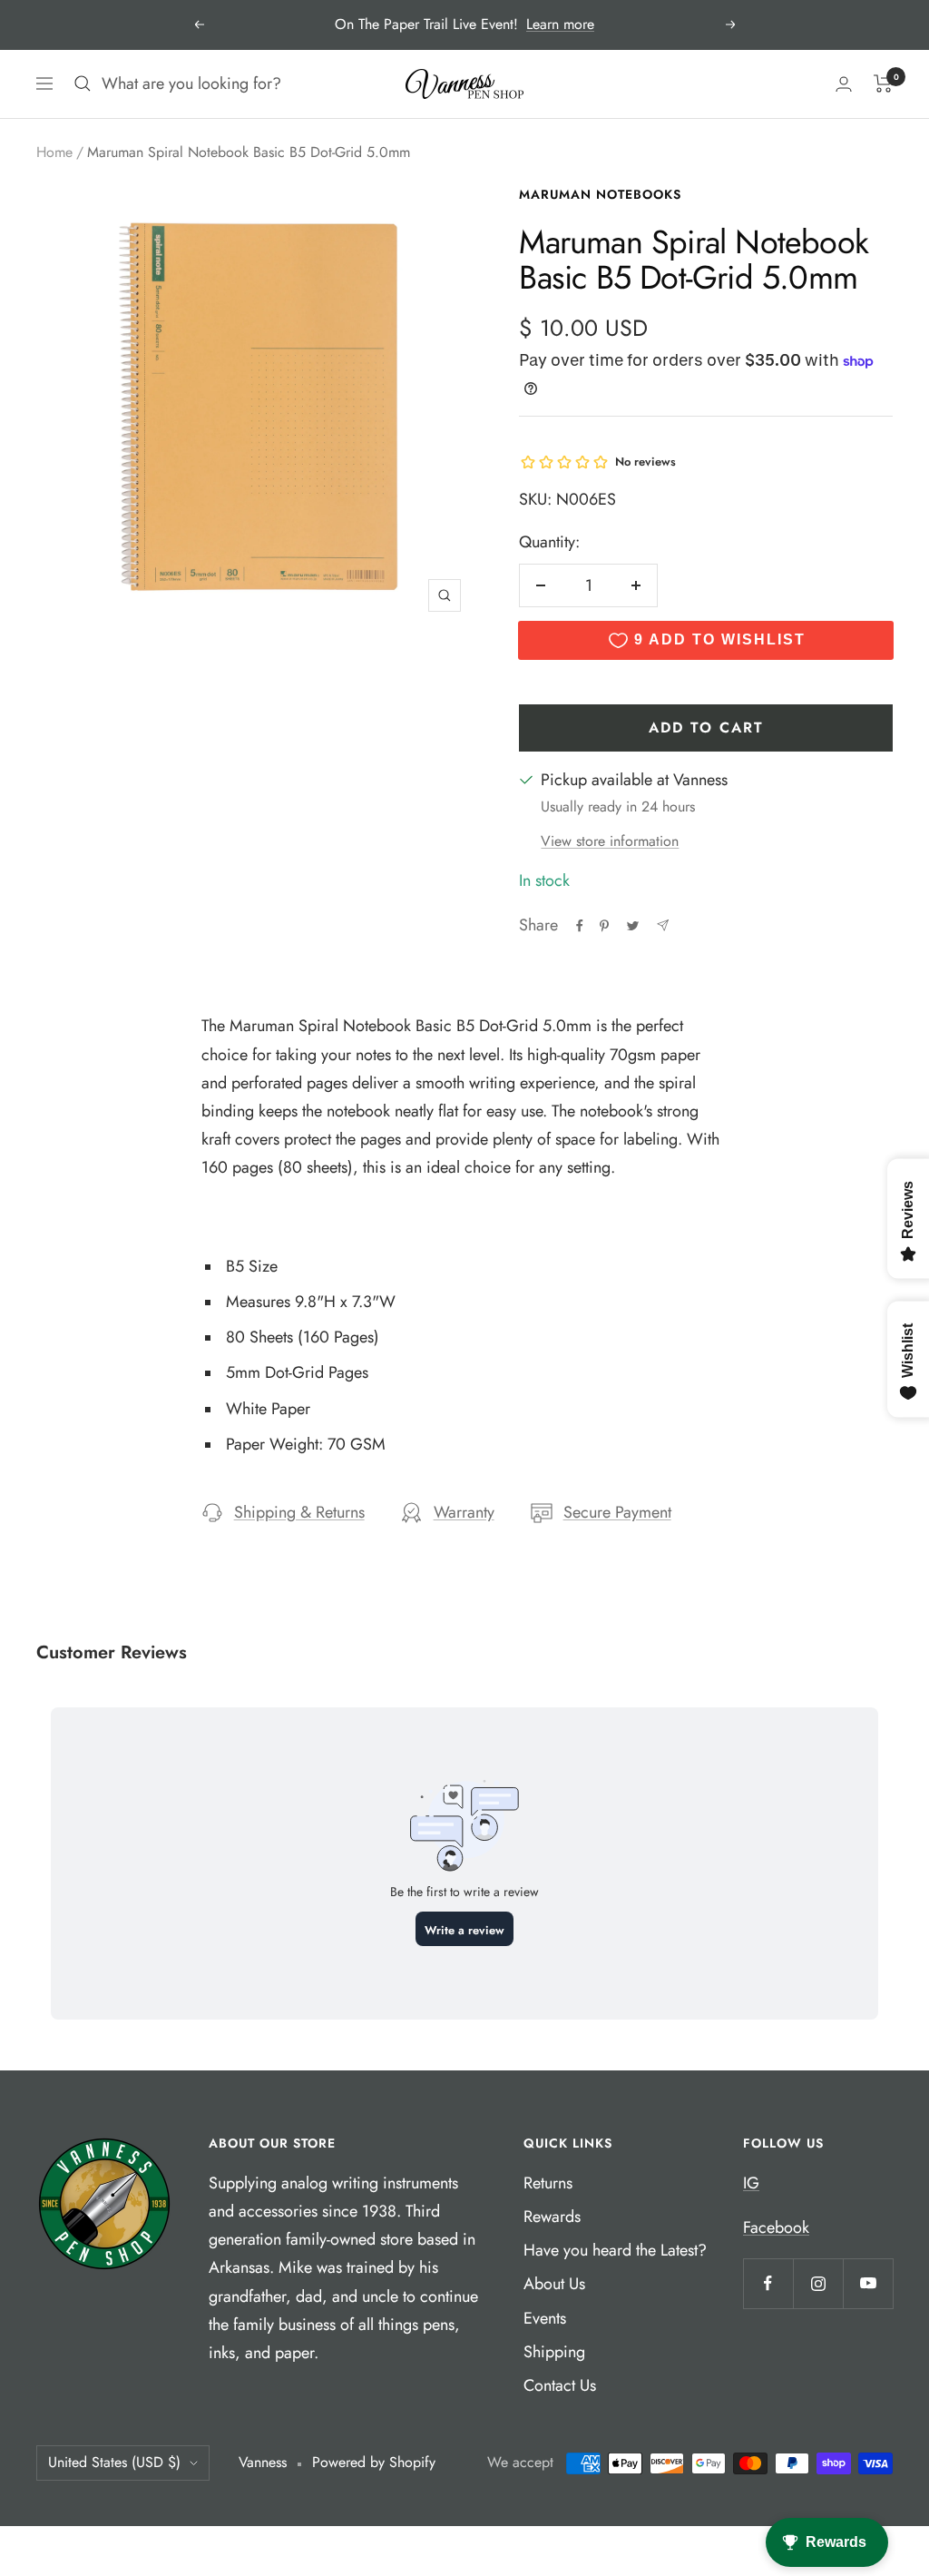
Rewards (552, 2217)
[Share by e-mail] (663, 925)
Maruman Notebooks (600, 194)
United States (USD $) (114, 2462)
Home (54, 152)
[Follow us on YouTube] (868, 2283)
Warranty (464, 1512)
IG (751, 2183)
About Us (554, 2284)
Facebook (776, 2227)
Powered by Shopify (374, 2462)
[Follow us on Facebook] (768, 2283)
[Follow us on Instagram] (818, 2283)
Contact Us (560, 2385)
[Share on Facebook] (580, 926)
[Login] (844, 84)
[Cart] (883, 84)
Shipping (554, 2352)
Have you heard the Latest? (615, 2250)
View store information (610, 841)
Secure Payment (617, 1512)
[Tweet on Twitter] (633, 926)
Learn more (560, 24)
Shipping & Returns (299, 1512)
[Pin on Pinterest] (604, 926)
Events (545, 2318)
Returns (548, 2183)
